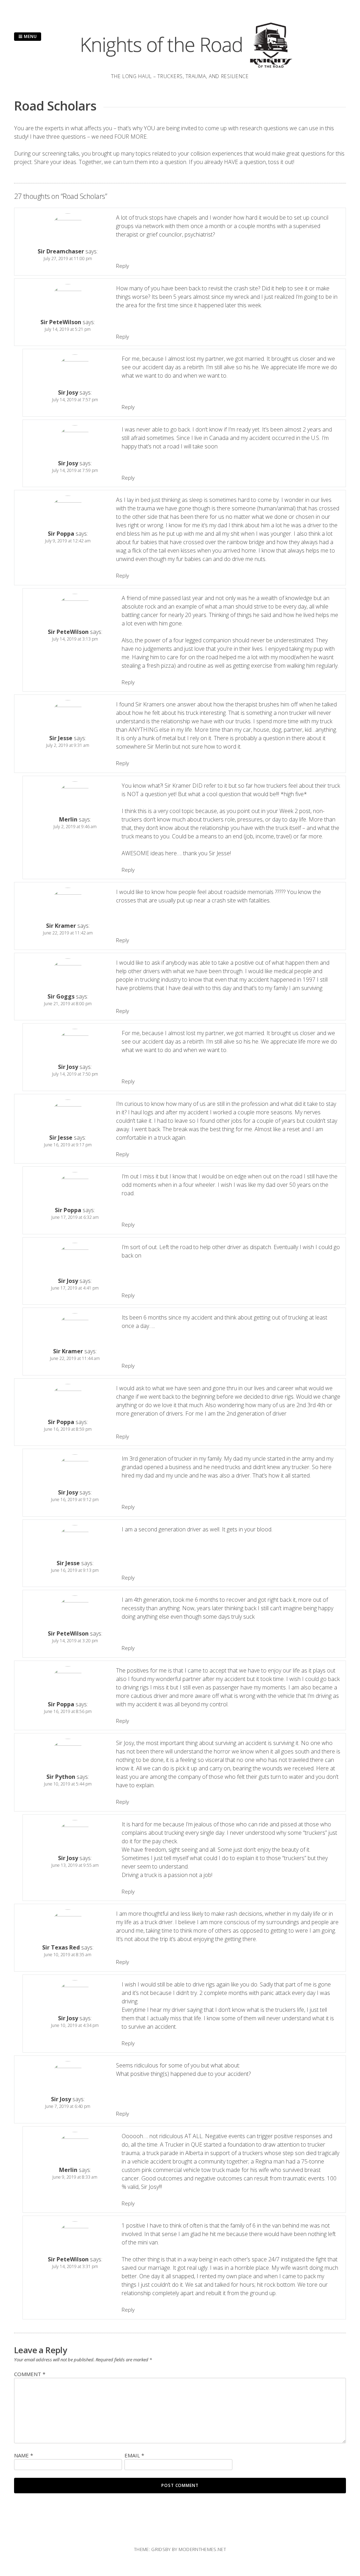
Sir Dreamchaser (61, 251)
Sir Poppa (61, 534)
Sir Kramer (61, 926)
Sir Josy (68, 392)
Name (24, 2455)
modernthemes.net (202, 2549)
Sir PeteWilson (61, 322)
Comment (30, 2374)
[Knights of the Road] (180, 68)
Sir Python (61, 1777)
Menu (30, 36)
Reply (123, 266)
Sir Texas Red (61, 1947)
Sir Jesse (61, 738)
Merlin (68, 819)
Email (134, 2455)
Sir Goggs (61, 996)
